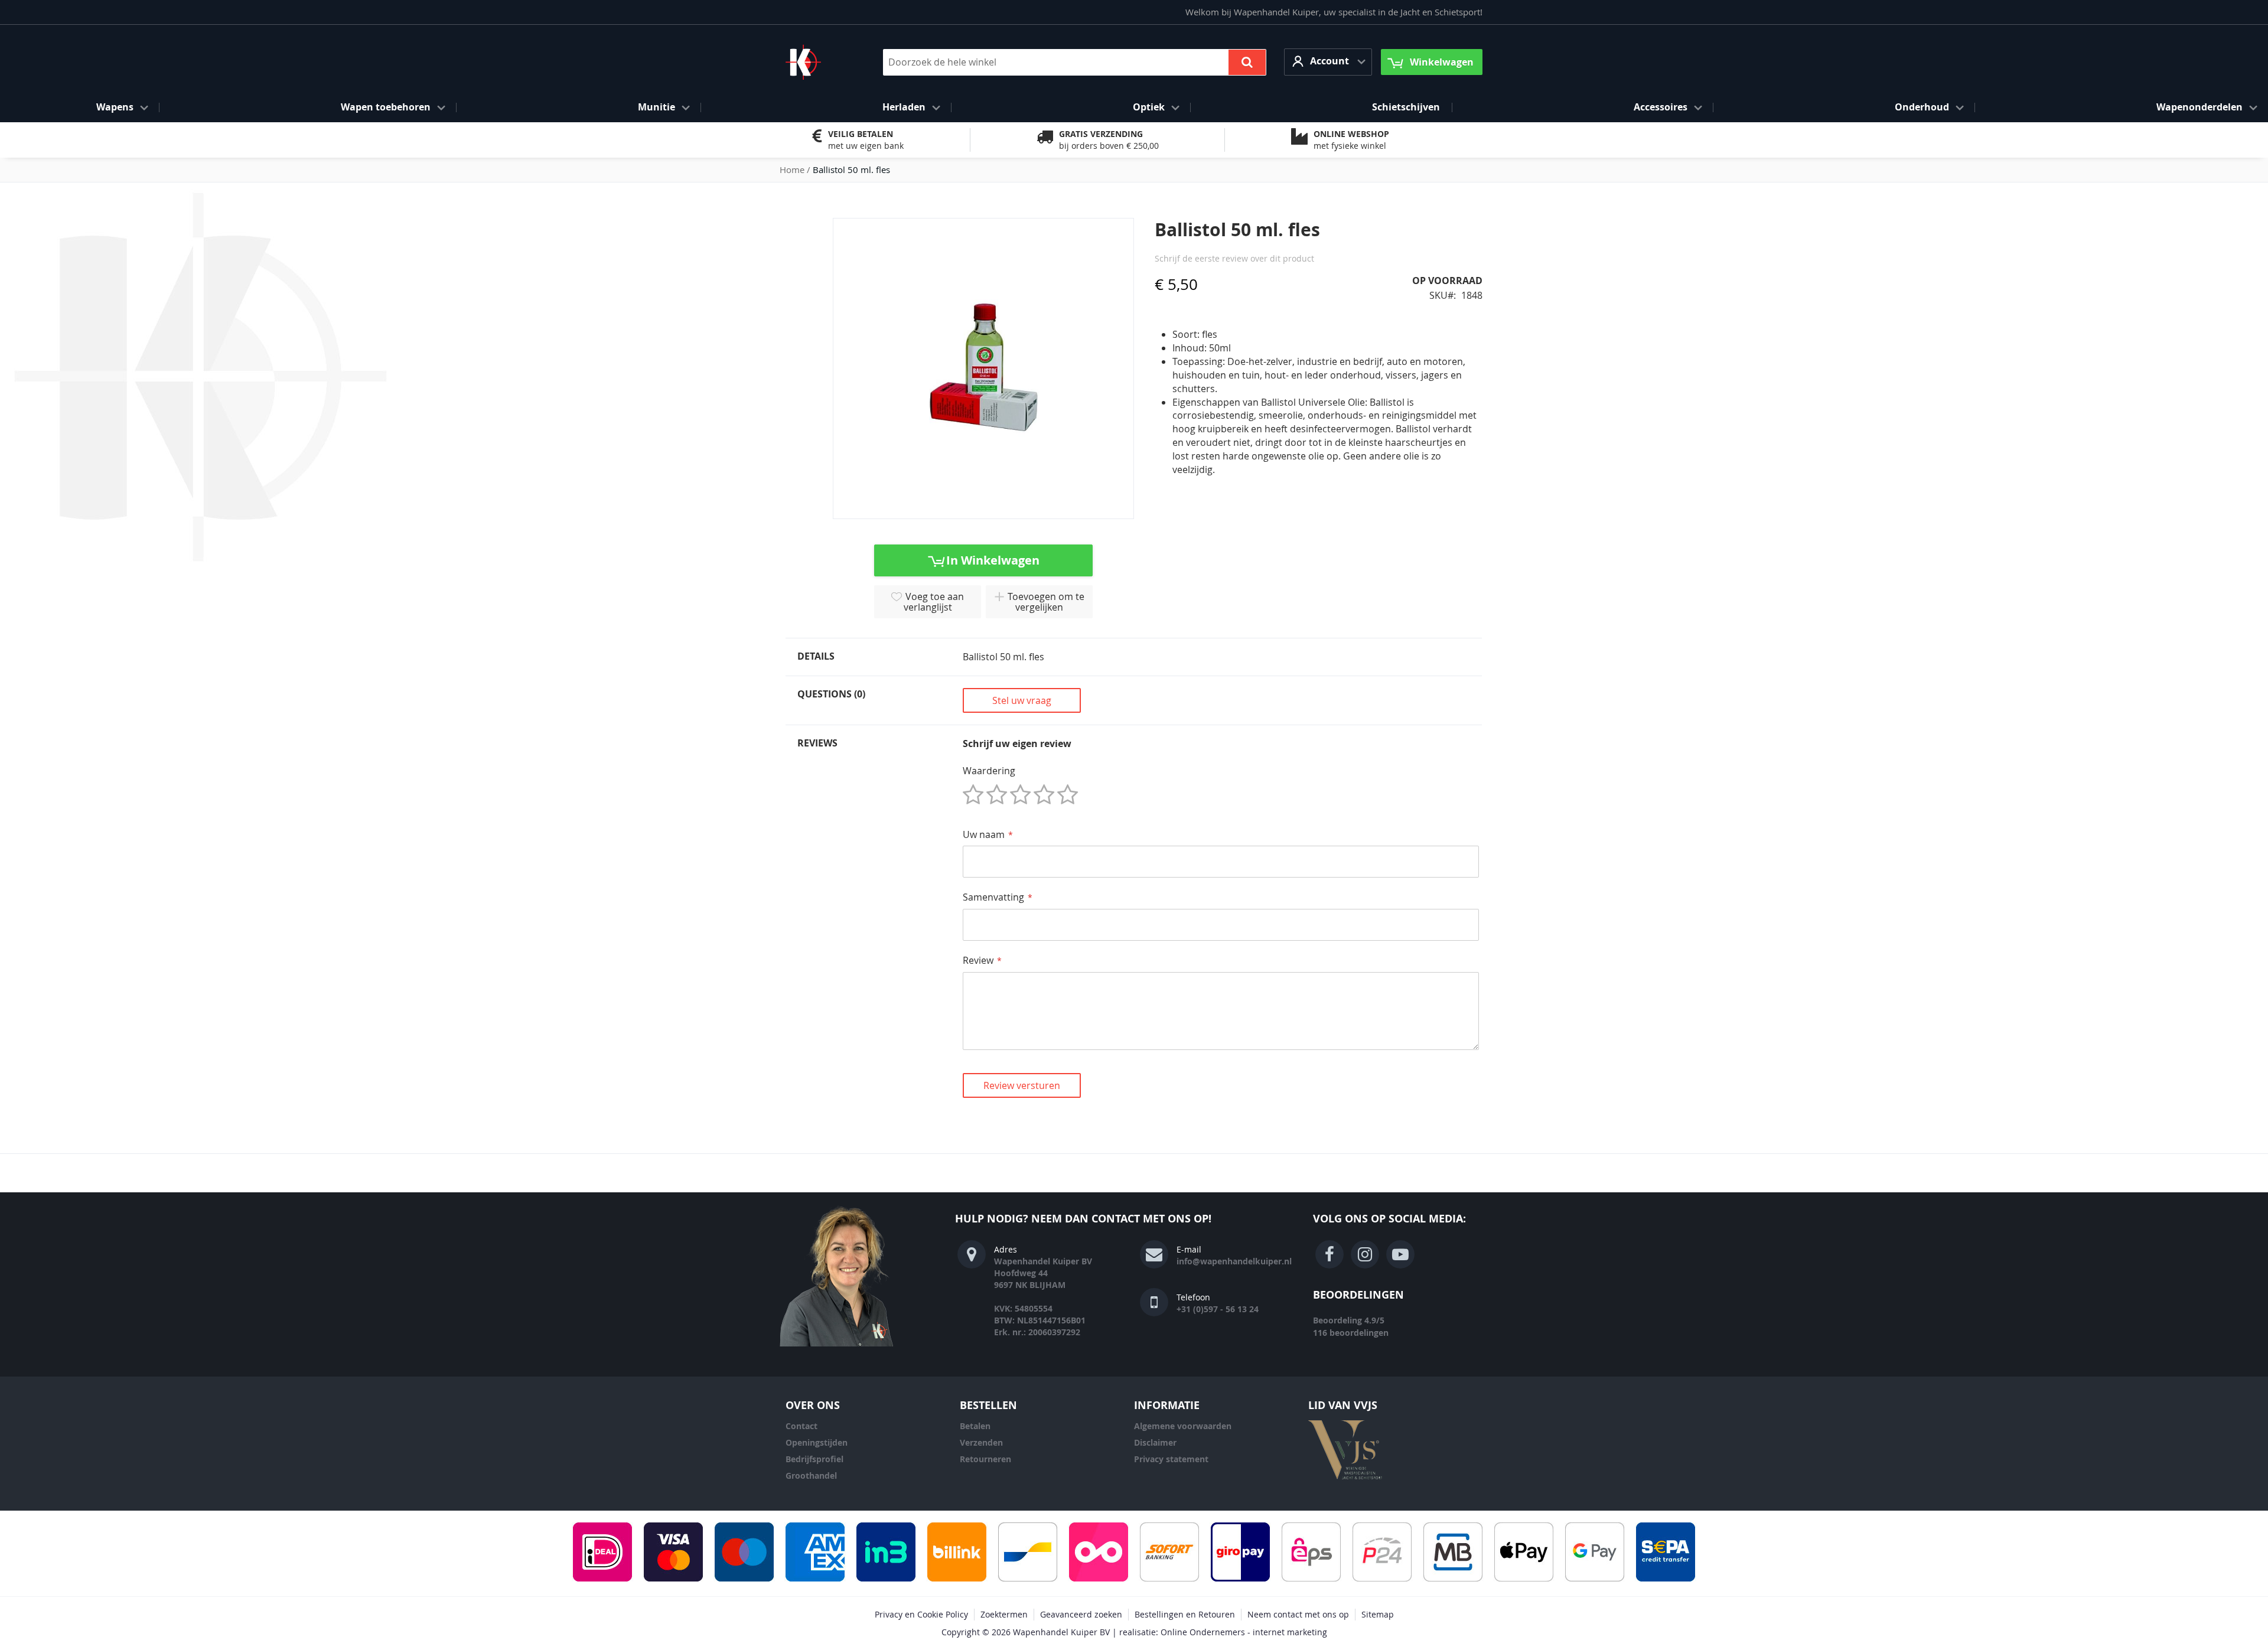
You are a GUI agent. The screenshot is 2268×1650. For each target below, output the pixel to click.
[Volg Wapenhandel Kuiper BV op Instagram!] (1365, 1254)
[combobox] (1075, 62)
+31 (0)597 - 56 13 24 (1218, 1309)
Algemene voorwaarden (1183, 1426)
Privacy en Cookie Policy (921, 1614)
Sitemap (1378, 1614)
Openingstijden (817, 1442)
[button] (1328, 62)
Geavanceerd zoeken (1081, 1614)
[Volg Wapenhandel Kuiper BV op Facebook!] (1329, 1254)
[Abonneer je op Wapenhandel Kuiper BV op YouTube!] (1400, 1254)
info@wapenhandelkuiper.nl (1234, 1261)
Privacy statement (1171, 1459)
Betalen (975, 1426)
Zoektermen (1004, 1614)
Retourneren (985, 1459)
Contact (801, 1426)
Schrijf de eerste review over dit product (1234, 258)
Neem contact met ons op (1298, 1614)
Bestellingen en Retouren (1185, 1614)
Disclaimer (1155, 1442)
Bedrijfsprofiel (814, 1459)
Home (792, 169)
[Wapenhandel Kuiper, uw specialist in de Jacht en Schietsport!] (821, 62)
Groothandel (811, 1475)
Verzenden (981, 1442)
